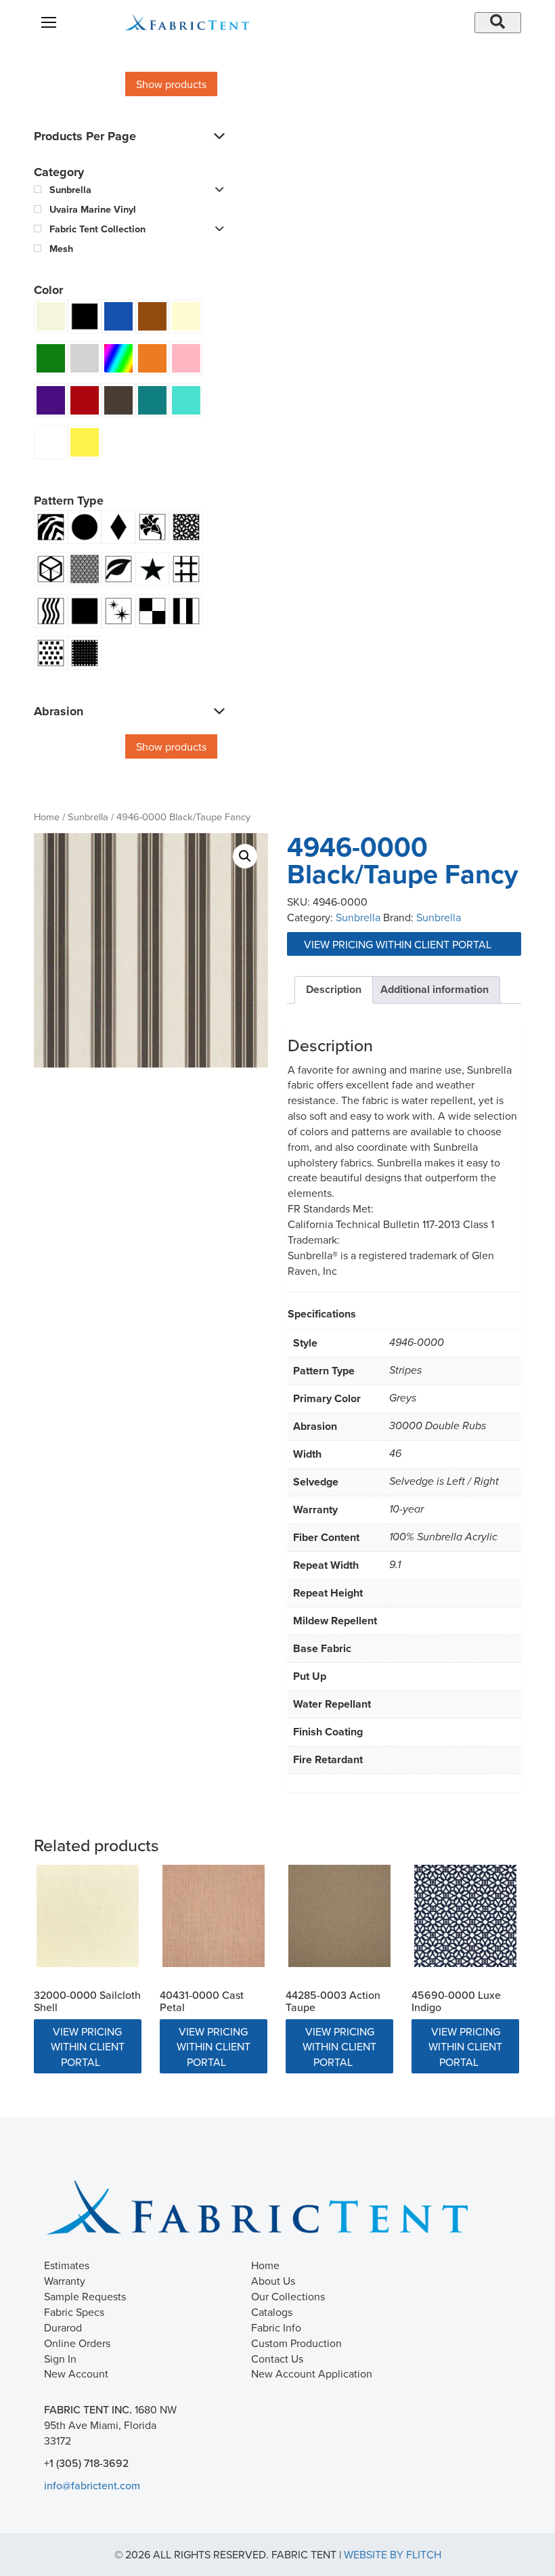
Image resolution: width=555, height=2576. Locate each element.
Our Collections (288, 2296)
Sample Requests (85, 2296)
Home (47, 817)
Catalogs (272, 2312)
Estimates (67, 2265)
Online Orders (77, 2343)
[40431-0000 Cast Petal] (214, 1916)
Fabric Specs (74, 2312)
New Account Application (312, 2373)
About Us (273, 2281)
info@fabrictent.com (92, 2485)
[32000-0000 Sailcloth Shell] (88, 1916)
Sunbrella (88, 817)
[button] (245, 856)
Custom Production (296, 2343)
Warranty (65, 2281)
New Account (76, 2373)
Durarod (63, 2327)
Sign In (60, 2359)
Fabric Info (276, 2327)
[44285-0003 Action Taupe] (339, 1916)
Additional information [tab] (435, 989)
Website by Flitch (393, 2554)
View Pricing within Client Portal (399, 944)
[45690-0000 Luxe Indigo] (465, 1916)
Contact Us (277, 2359)
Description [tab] (334, 989)
